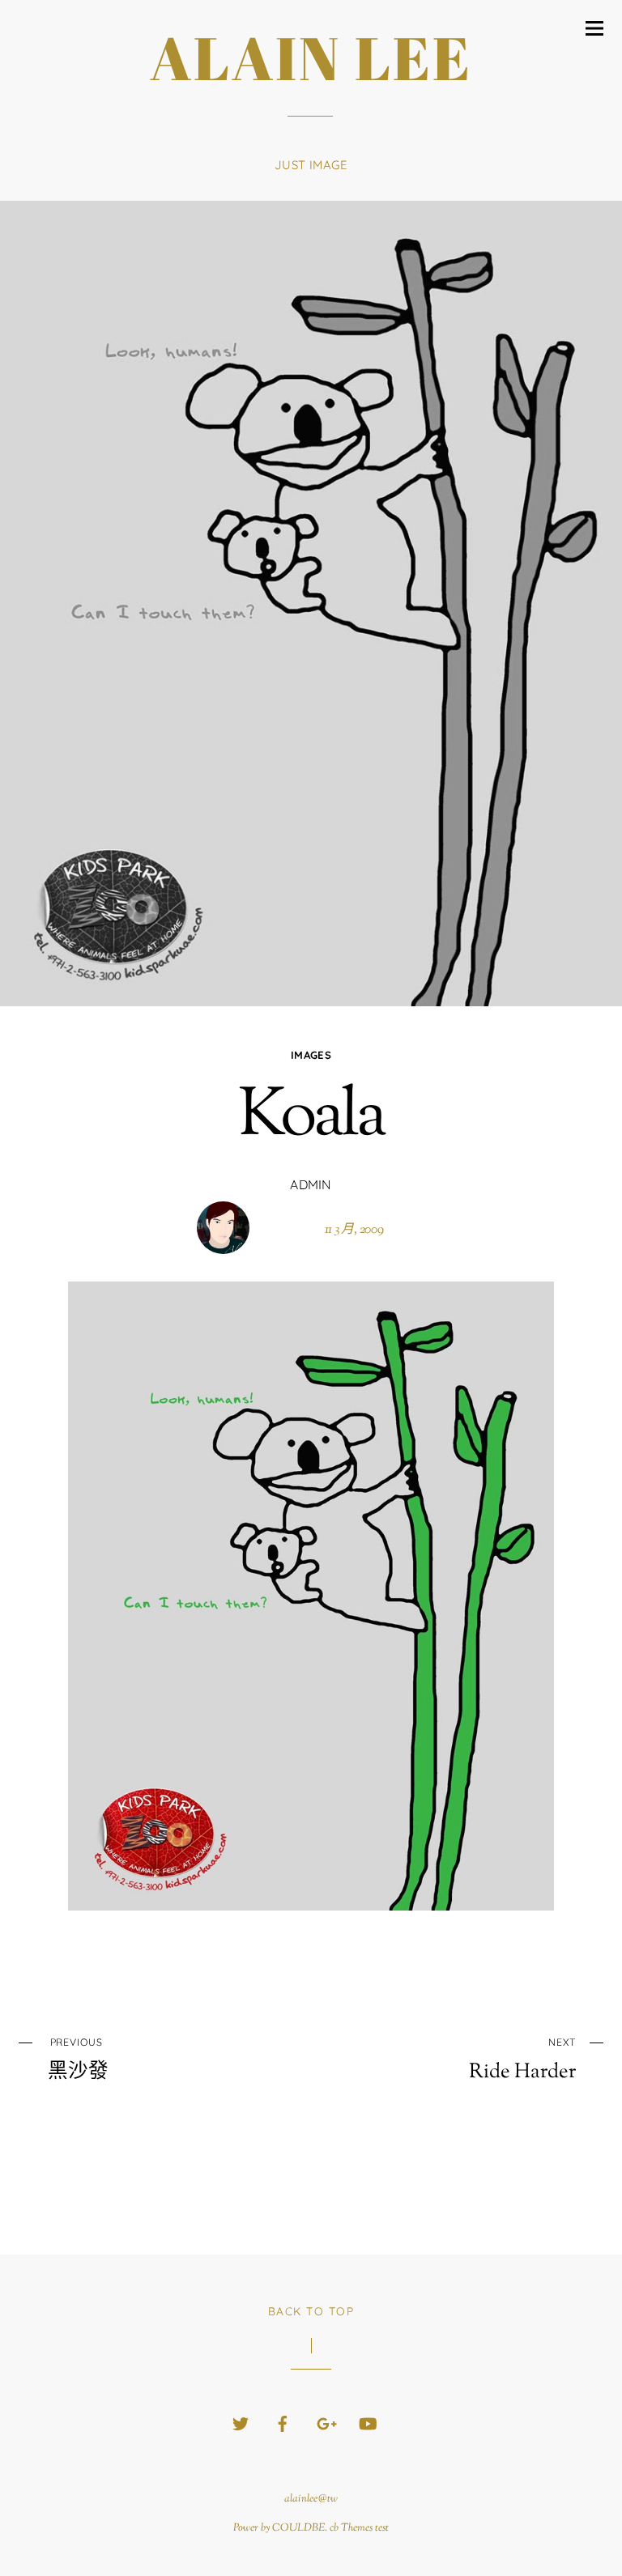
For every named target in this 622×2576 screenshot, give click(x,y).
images (311, 1055)
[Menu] (594, 28)
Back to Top (311, 2311)
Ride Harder (522, 2060)
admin (311, 1184)
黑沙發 (78, 2060)
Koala (311, 1118)
